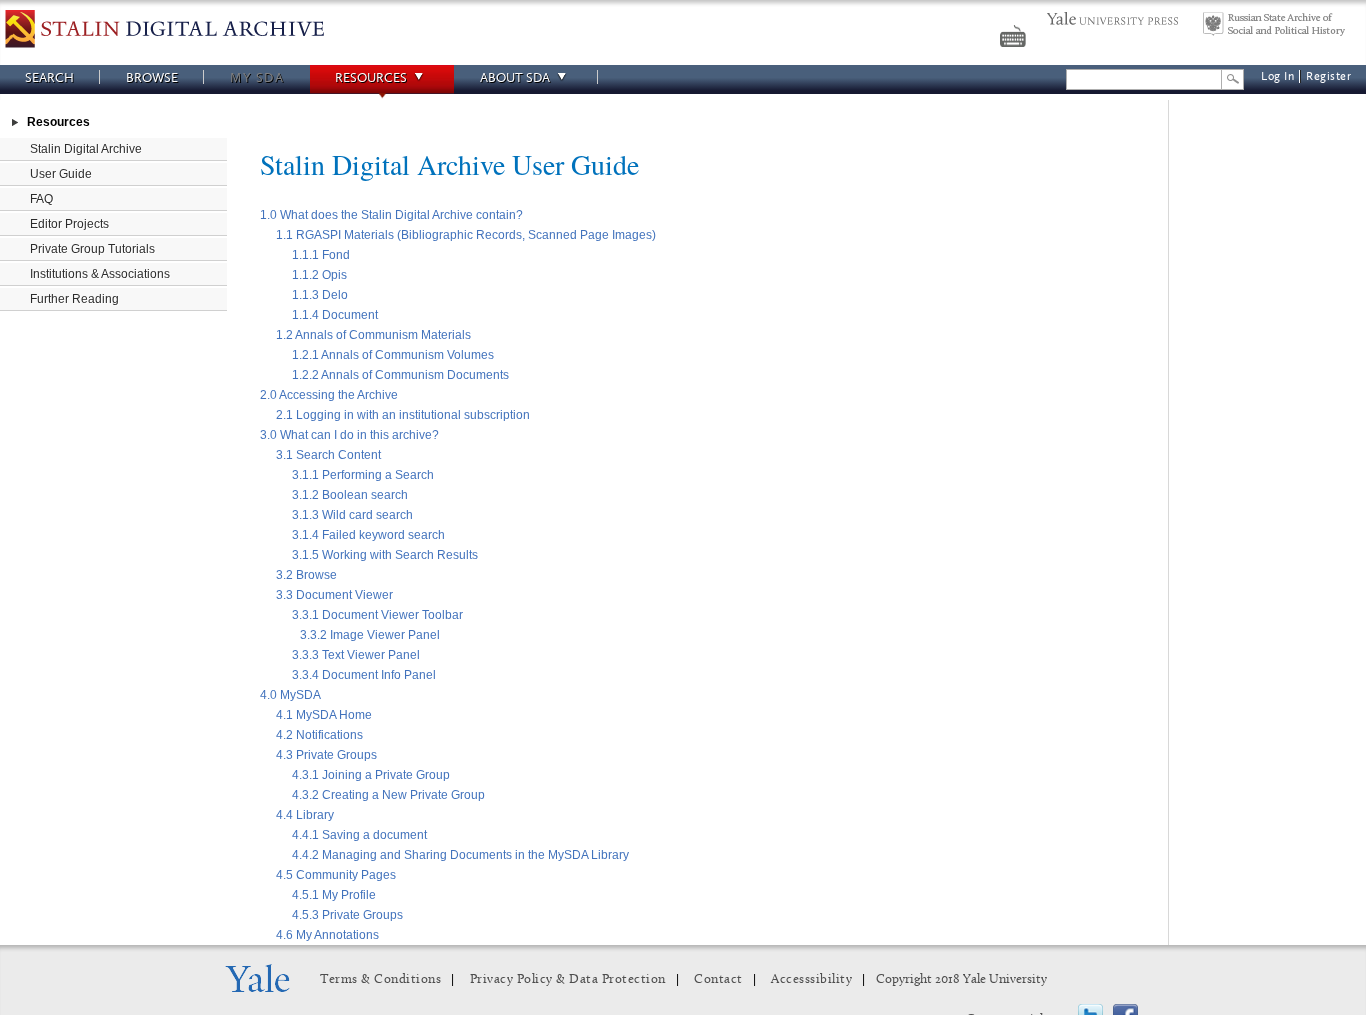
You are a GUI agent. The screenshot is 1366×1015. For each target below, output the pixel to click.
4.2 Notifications (319, 735)
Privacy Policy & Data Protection (568, 979)
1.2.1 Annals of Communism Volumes (393, 355)
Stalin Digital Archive (86, 149)
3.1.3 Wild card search (352, 515)
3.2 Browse (306, 575)
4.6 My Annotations (327, 935)
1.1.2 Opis (319, 275)
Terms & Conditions (380, 979)
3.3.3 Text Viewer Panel (356, 655)
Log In (1277, 76)
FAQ (41, 199)
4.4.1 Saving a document (359, 835)
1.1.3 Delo (320, 295)
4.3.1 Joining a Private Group (371, 775)
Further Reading (74, 299)
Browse (152, 77)
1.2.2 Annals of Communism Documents (400, 375)
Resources (371, 77)
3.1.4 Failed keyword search (368, 535)
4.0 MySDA (290, 695)
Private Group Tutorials (92, 249)
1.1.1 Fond (321, 255)
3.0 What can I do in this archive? (349, 435)
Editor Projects (69, 224)
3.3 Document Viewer (334, 595)
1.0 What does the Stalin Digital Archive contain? (391, 215)
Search (49, 77)
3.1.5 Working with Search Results (385, 555)
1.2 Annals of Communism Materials (373, 335)
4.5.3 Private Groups (347, 915)
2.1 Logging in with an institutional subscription (403, 415)
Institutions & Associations (100, 274)
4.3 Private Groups (326, 755)
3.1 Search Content (328, 455)
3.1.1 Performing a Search (363, 475)
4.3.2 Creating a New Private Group (388, 795)
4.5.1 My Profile (334, 895)
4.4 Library (305, 815)
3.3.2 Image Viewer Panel (370, 635)
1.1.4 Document (335, 315)
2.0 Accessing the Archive (329, 395)
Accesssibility (811, 979)
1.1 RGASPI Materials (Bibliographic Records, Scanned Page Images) (466, 235)
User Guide (61, 174)
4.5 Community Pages (336, 875)
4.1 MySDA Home (324, 715)
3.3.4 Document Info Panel (364, 675)
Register (1328, 76)
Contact (718, 979)
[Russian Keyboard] (1015, 39)
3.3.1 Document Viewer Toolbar (377, 615)
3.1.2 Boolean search (350, 495)
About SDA (515, 77)
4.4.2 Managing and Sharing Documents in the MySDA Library (460, 855)
